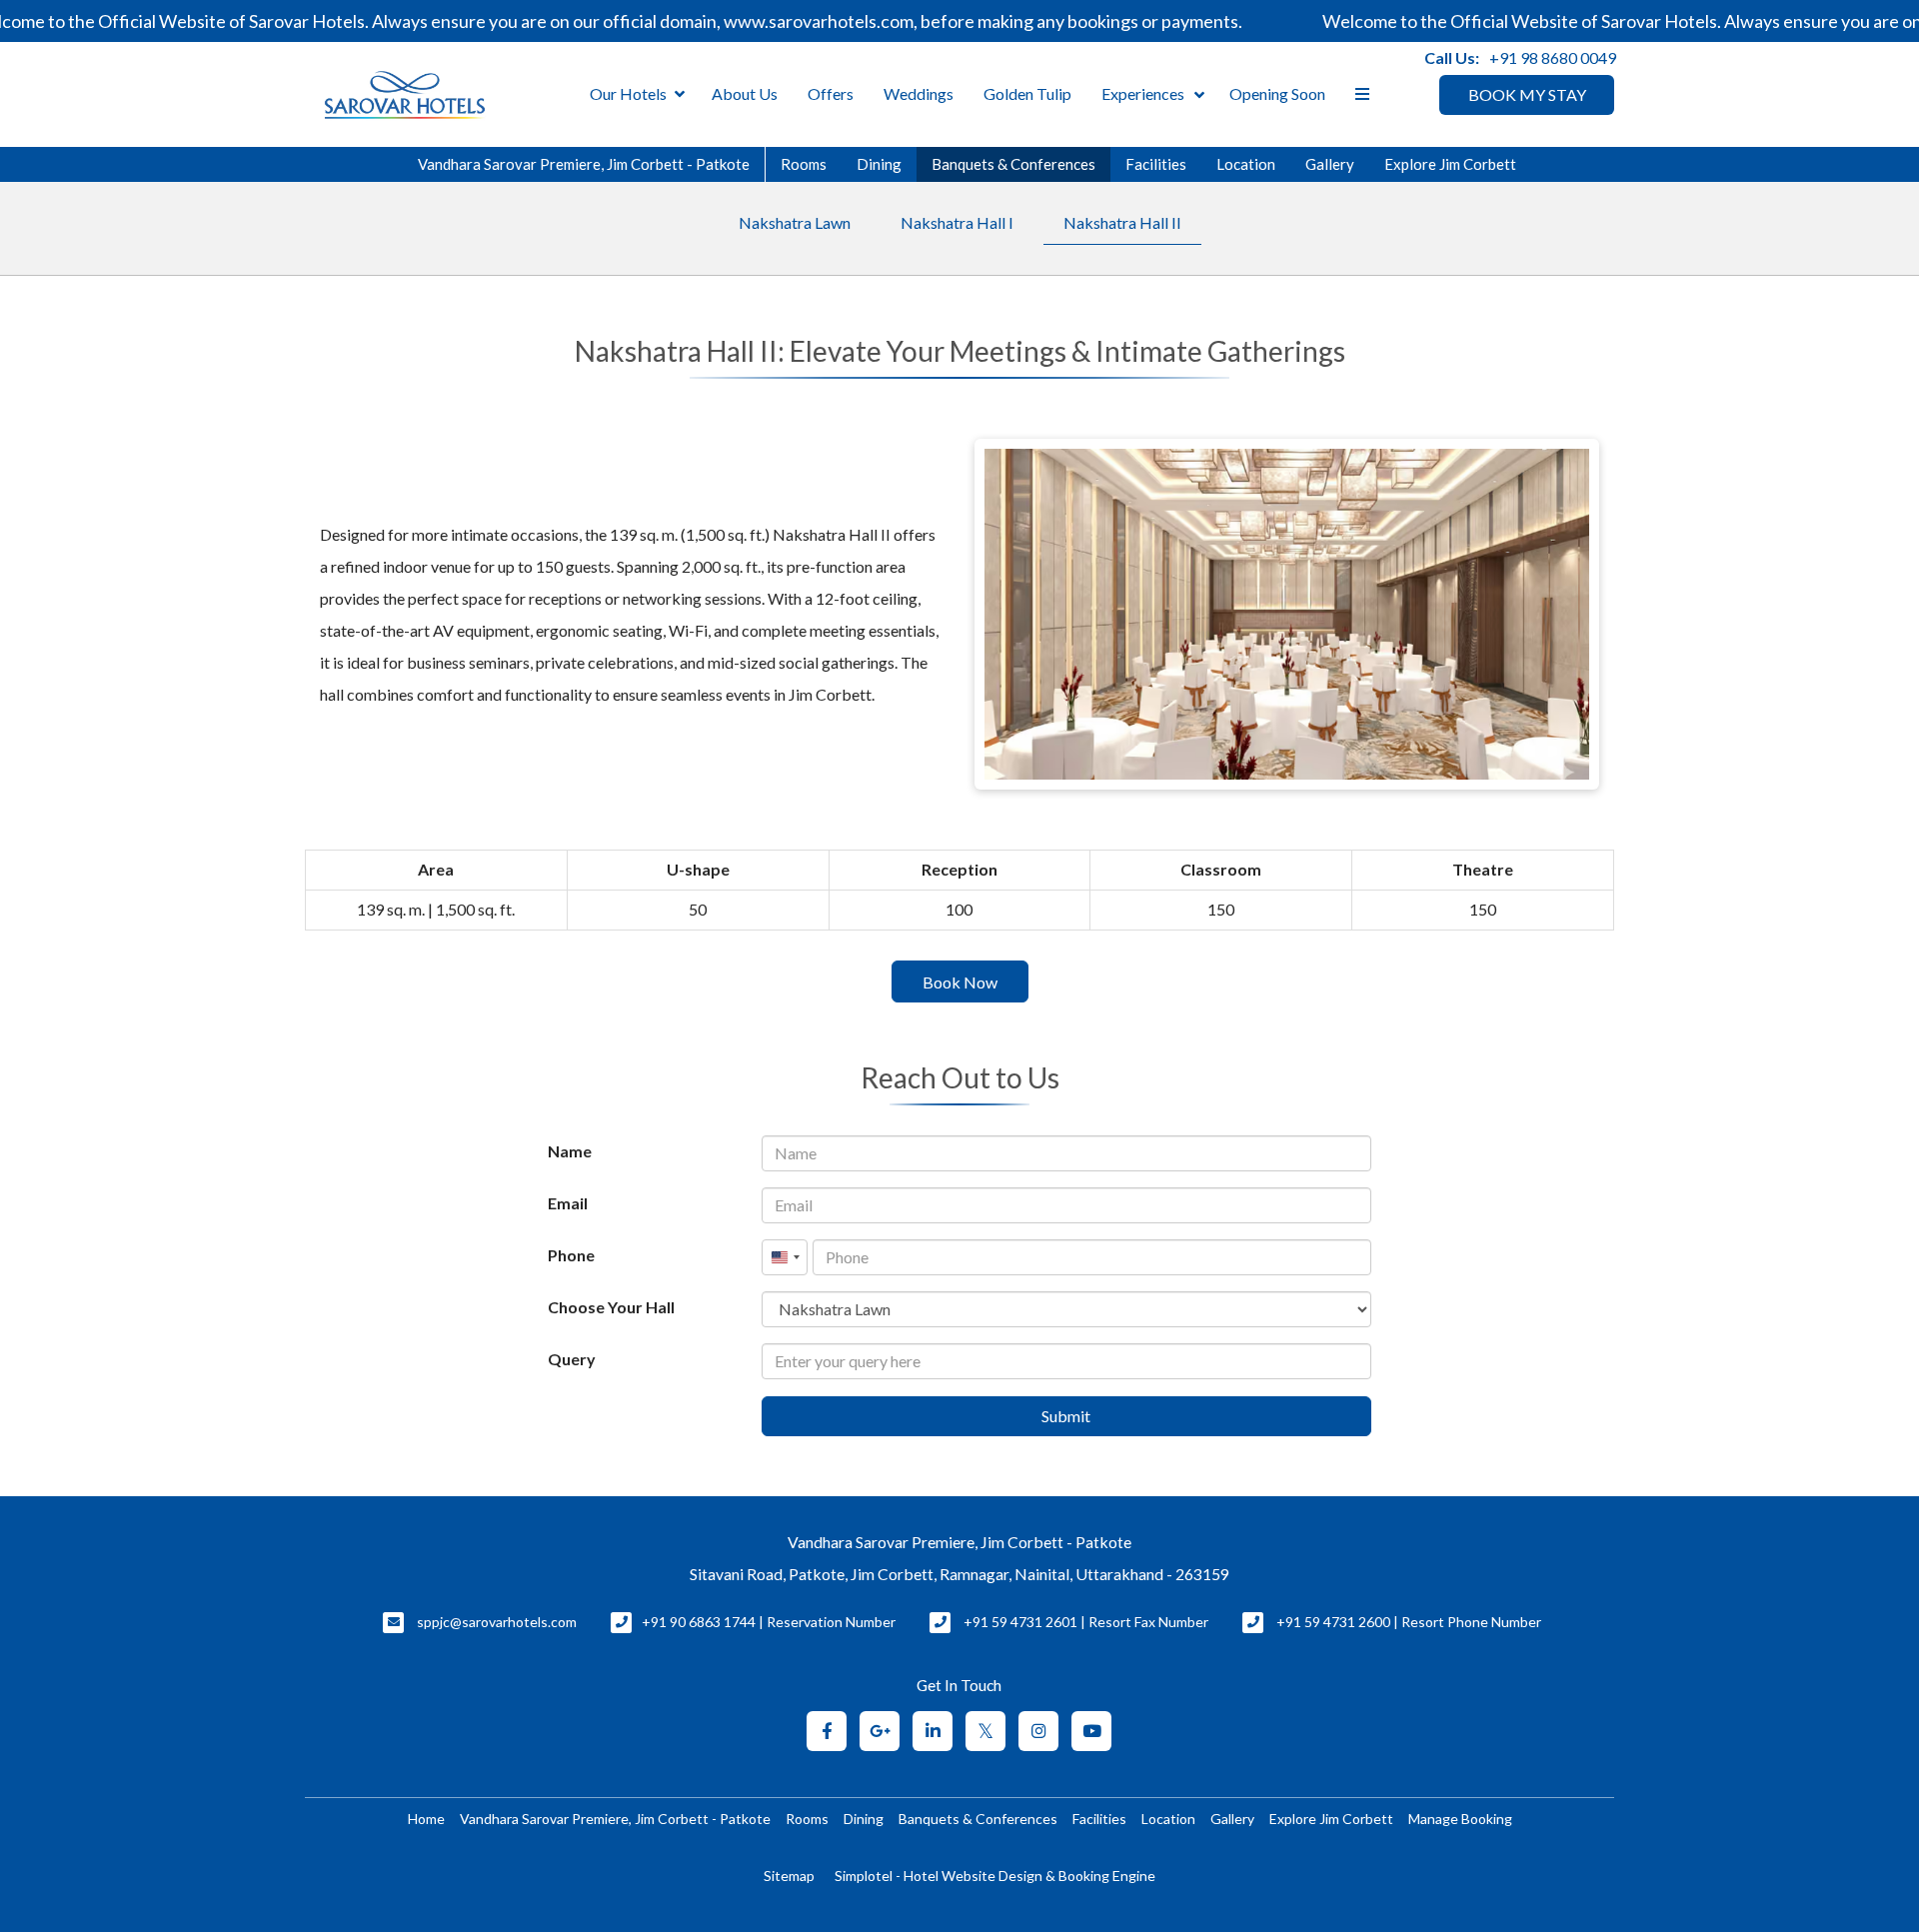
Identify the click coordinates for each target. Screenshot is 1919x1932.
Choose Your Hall (611, 1307)
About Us (745, 93)
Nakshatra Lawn (795, 222)
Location (1246, 164)
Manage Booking (1460, 1819)
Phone (571, 1255)
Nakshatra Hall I (957, 222)
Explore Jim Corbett (1450, 164)
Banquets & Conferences (1013, 164)
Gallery (1330, 164)
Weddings (919, 93)
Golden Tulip (1027, 93)
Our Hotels (628, 93)
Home (426, 1819)
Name (570, 1151)
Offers (831, 93)
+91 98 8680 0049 (1553, 57)
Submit (1066, 1416)
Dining (879, 164)
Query (572, 1359)
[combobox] (785, 1257)
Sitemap (789, 1876)
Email (568, 1203)
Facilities (1156, 164)
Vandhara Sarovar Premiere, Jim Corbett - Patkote (584, 164)
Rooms (804, 164)
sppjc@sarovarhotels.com (497, 1622)
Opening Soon (1277, 93)
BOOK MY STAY (1527, 94)
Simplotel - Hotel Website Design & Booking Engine (995, 1876)
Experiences (1143, 93)
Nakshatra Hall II (1122, 222)
